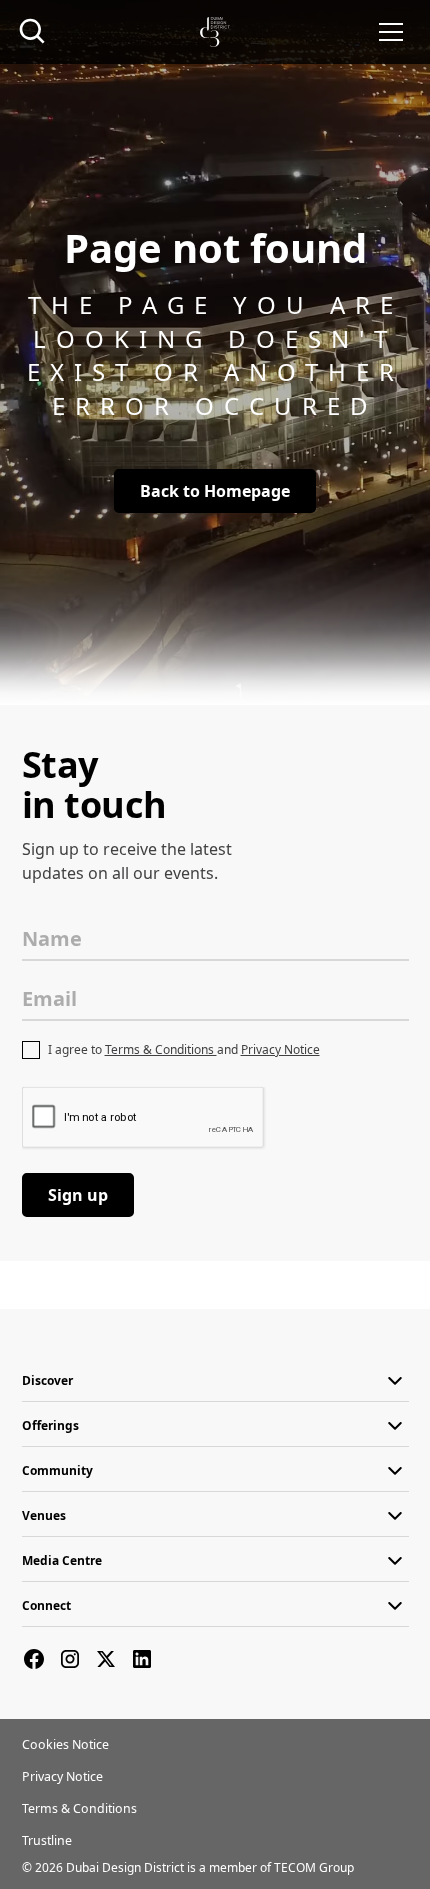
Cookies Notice (65, 1744)
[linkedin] (142, 1659)
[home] (215, 32)
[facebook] (34, 1659)
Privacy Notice (280, 1049)
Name (52, 938)
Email (49, 998)
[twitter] (106, 1659)
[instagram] (70, 1659)
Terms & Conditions (161, 1049)
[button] (391, 32)
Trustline (47, 1840)
